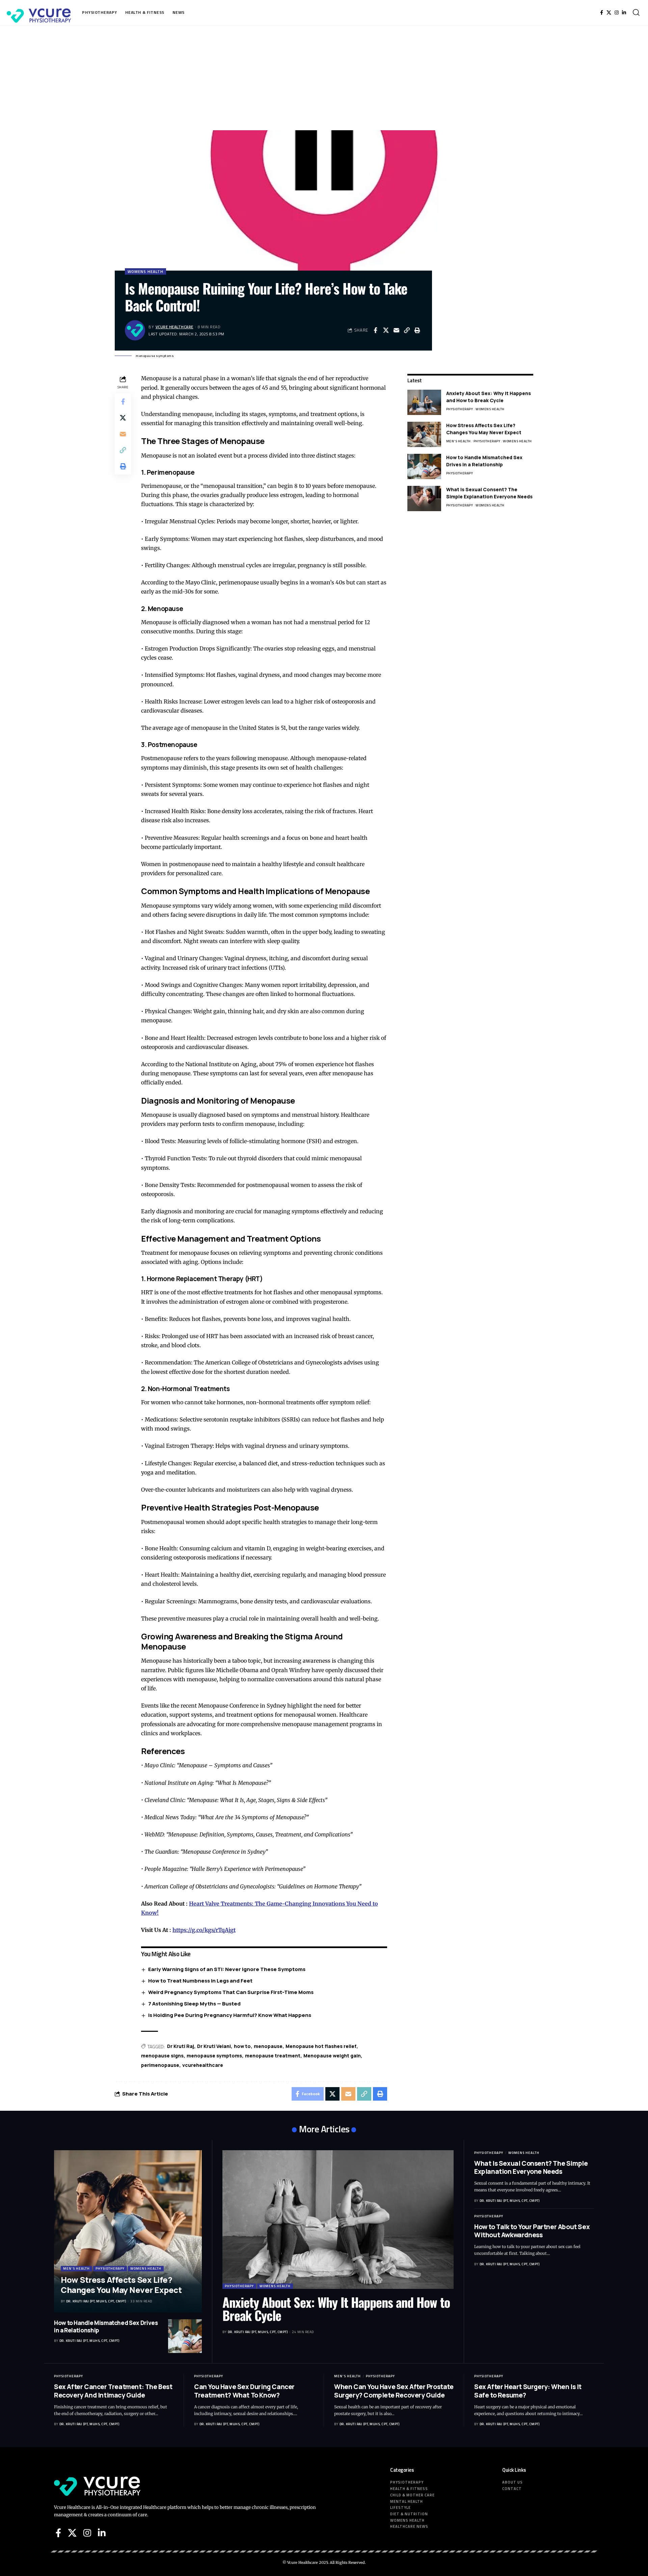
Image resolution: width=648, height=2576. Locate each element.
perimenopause (160, 2065)
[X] (609, 12)
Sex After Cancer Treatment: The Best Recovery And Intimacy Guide (113, 2391)
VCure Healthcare (174, 327)
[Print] (417, 330)
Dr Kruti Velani (214, 2046)
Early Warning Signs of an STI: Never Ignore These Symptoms (227, 1969)
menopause (268, 2046)
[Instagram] (617, 12)
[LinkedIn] (624, 12)
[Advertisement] (324, 76)
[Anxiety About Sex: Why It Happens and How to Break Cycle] (424, 402)
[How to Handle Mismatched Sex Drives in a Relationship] (424, 466)
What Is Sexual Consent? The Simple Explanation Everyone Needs (489, 493)
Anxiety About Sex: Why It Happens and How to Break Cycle (489, 397)
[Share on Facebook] (375, 330)
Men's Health (458, 441)
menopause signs (162, 2056)
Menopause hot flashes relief (321, 2046)
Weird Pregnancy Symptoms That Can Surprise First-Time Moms (231, 1992)
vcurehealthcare (203, 2065)
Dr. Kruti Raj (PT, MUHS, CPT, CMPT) (96, 2301)
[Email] (396, 330)
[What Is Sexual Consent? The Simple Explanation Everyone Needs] (424, 498)
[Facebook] (602, 12)
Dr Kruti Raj (181, 2046)
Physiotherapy (460, 409)
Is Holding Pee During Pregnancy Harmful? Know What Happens (230, 2015)
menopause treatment (273, 2056)
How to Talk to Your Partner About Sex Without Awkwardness (532, 2231)
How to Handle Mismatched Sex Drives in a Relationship (484, 461)
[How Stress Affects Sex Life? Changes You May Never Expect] (424, 434)
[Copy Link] (407, 330)
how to (242, 2046)
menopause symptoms (214, 2056)
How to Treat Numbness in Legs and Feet (200, 1981)
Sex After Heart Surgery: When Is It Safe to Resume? (528, 2391)
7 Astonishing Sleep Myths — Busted (194, 2004)
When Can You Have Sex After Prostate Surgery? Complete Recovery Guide (394, 2391)
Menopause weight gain (332, 2056)
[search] (636, 12)
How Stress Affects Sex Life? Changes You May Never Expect (484, 429)
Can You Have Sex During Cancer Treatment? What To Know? (244, 2391)
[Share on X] (386, 330)
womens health (145, 271)
